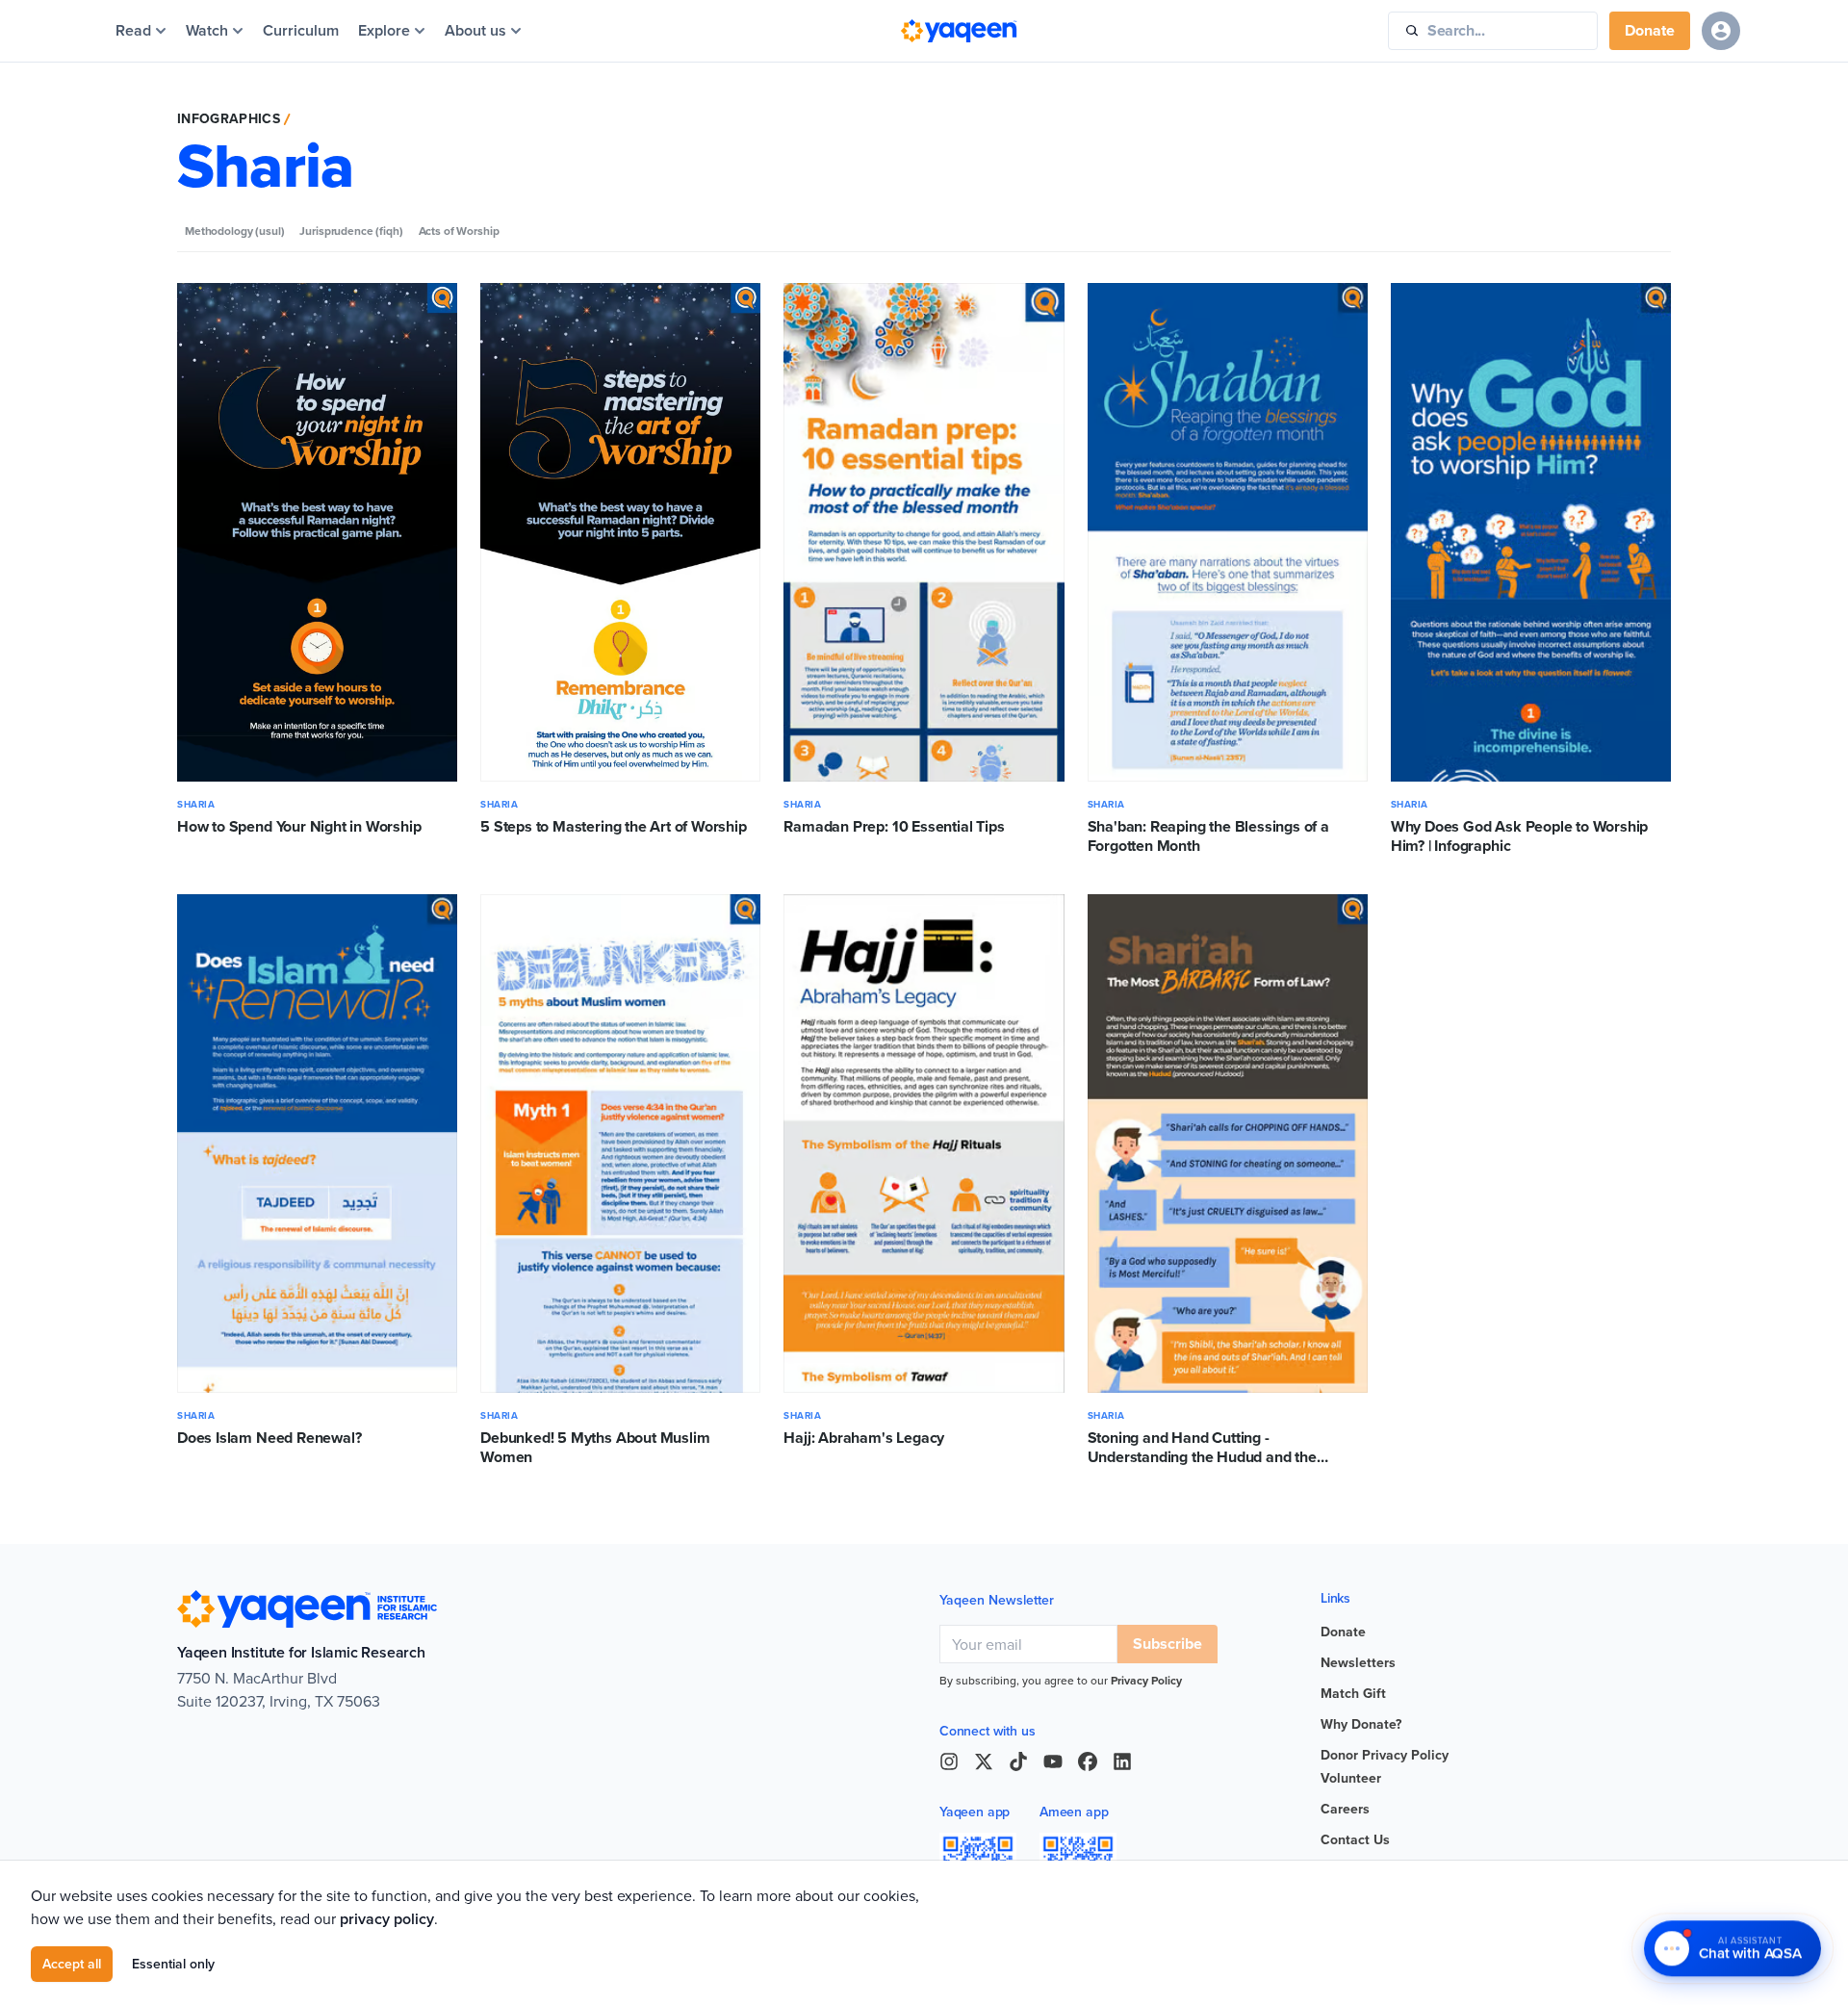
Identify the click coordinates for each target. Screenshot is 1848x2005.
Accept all (72, 1964)
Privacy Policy (1146, 1680)
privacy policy (387, 1919)
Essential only (173, 1964)
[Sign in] (1721, 31)
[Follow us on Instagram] (949, 1761)
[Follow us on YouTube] (1053, 1761)
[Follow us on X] (984, 1761)
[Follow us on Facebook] (1088, 1761)
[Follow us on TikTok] (1018, 1761)
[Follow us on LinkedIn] (1122, 1761)
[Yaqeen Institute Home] (959, 31)
